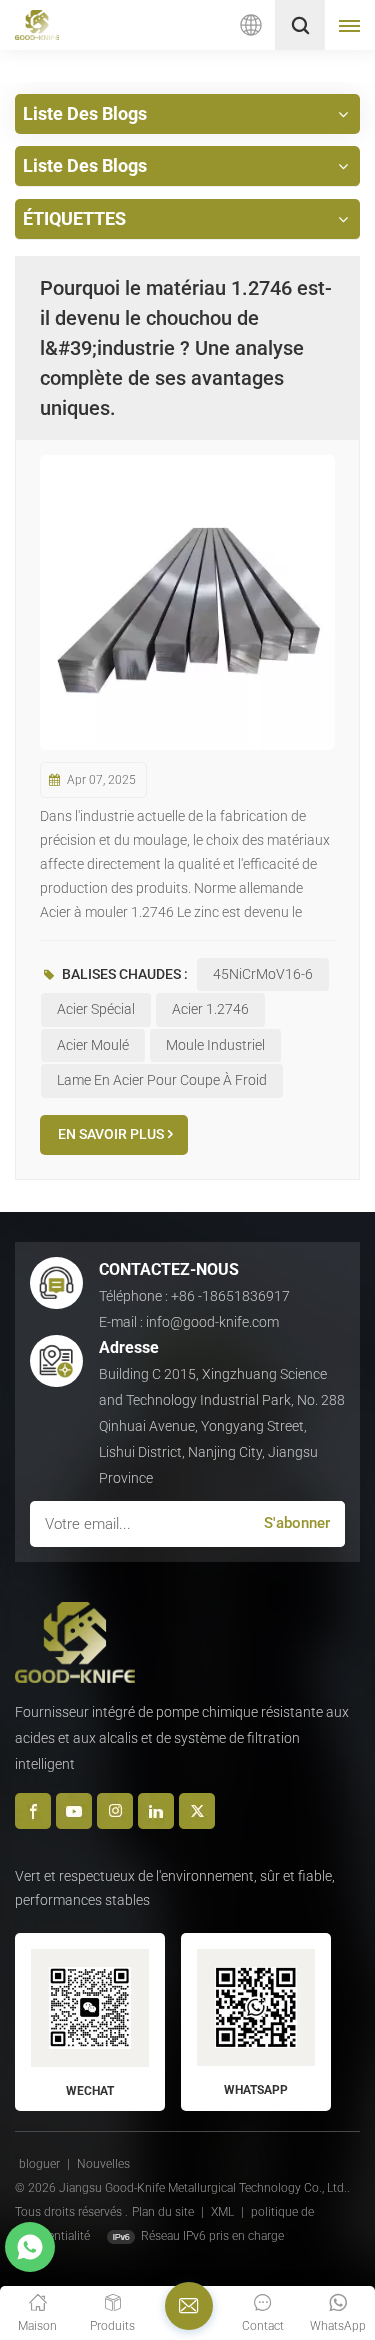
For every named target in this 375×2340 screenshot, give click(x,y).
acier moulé (93, 1045)
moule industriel (215, 1045)
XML (222, 2212)
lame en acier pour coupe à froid (162, 1080)
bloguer (41, 2164)
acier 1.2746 (210, 1009)
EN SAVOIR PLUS (111, 1134)
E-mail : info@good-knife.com (189, 1322)
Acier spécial (96, 1009)
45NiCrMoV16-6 (263, 974)
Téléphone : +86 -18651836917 (194, 1296)
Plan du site (164, 2212)
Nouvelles (103, 2164)
